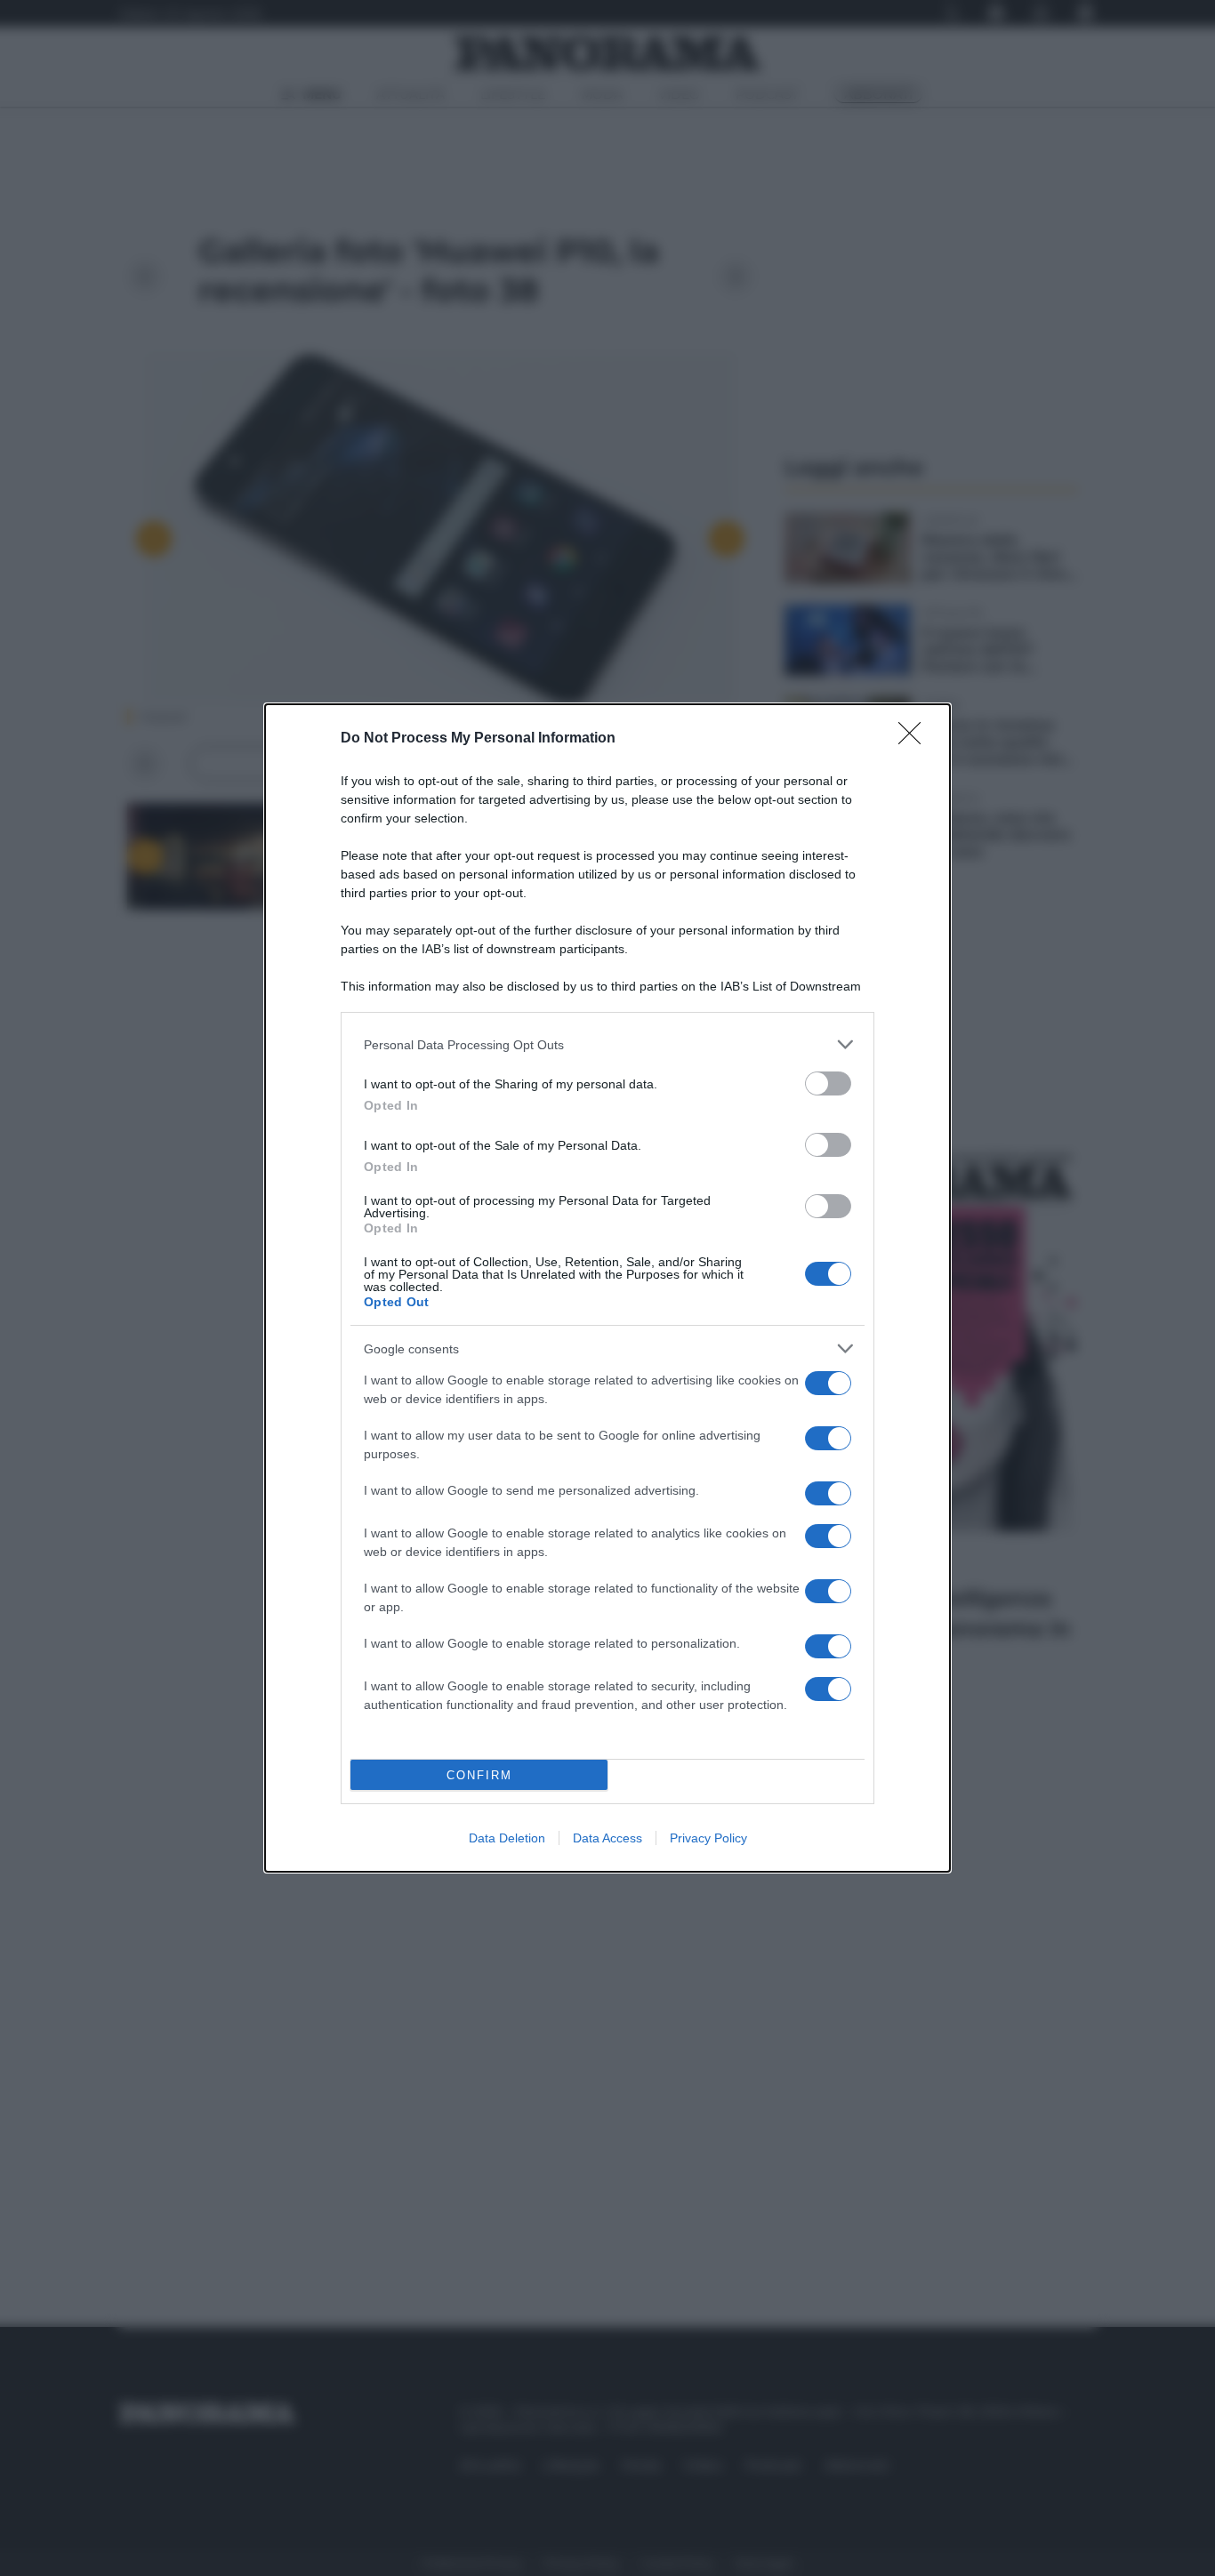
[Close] (915, 739)
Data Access (607, 1838)
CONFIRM (479, 1775)
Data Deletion (507, 1838)
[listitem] (607, 1044)
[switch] (828, 1083)
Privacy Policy (708, 1838)
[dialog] (607, 1288)
